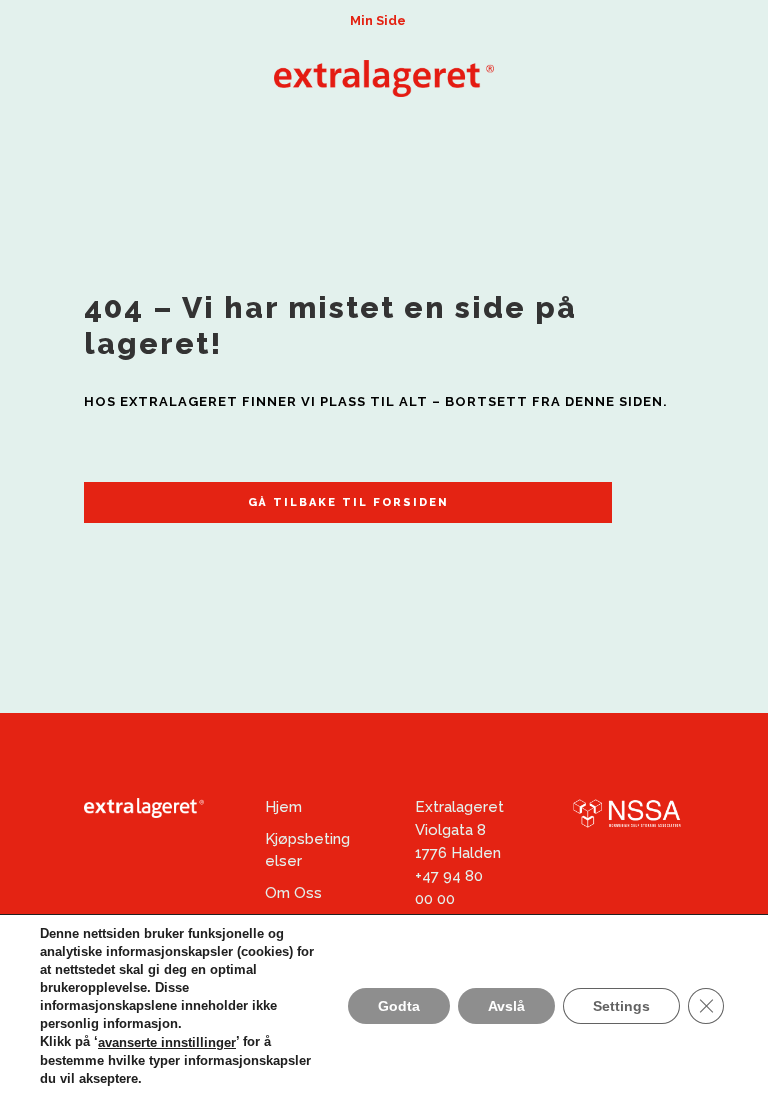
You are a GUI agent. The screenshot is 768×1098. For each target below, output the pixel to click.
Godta (399, 1007)
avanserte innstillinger (167, 1042)
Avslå (506, 1007)
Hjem (283, 807)
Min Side (378, 20)
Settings (621, 1007)
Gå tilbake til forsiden (348, 502)
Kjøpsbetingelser (307, 850)
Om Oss (293, 893)
